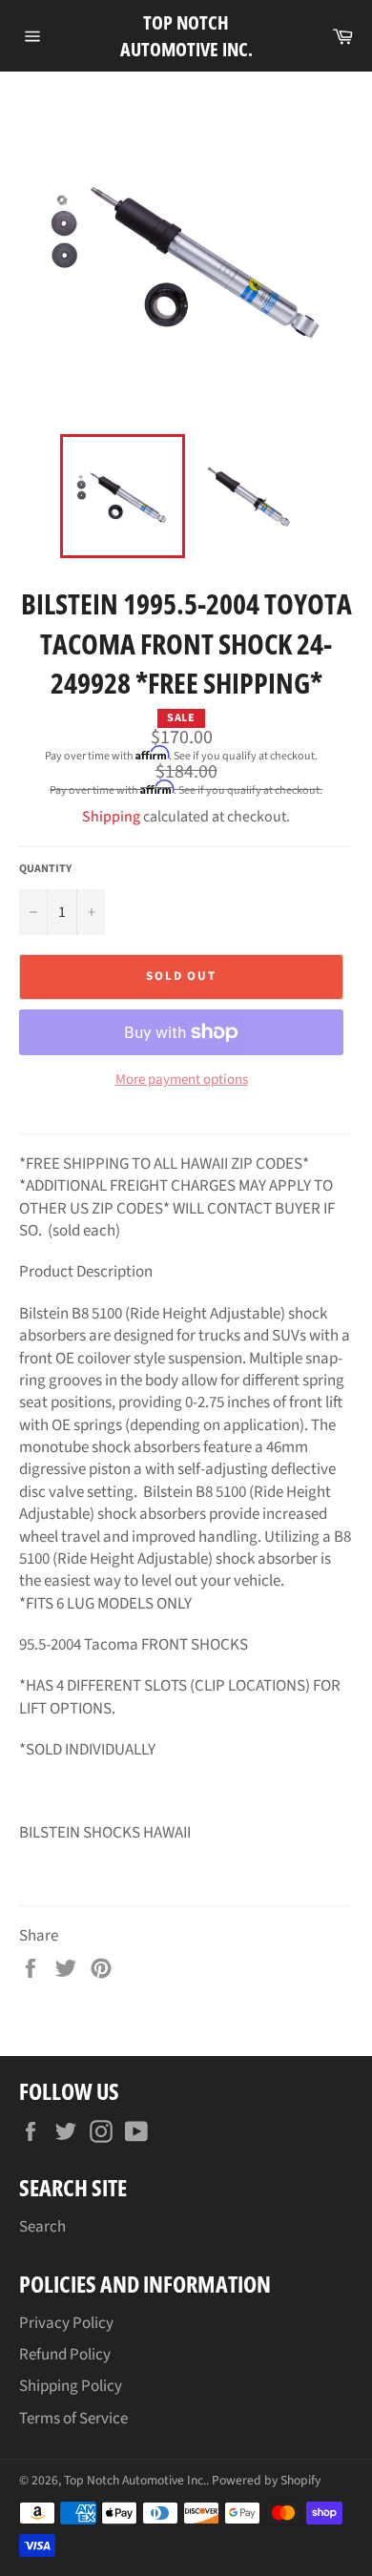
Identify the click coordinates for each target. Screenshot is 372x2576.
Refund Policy (65, 2355)
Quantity (45, 869)
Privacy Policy (66, 2323)
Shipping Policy (71, 2386)
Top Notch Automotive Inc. (186, 36)
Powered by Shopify (266, 2480)
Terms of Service (73, 2419)
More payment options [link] (182, 1080)
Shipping (111, 817)
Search (42, 2227)
